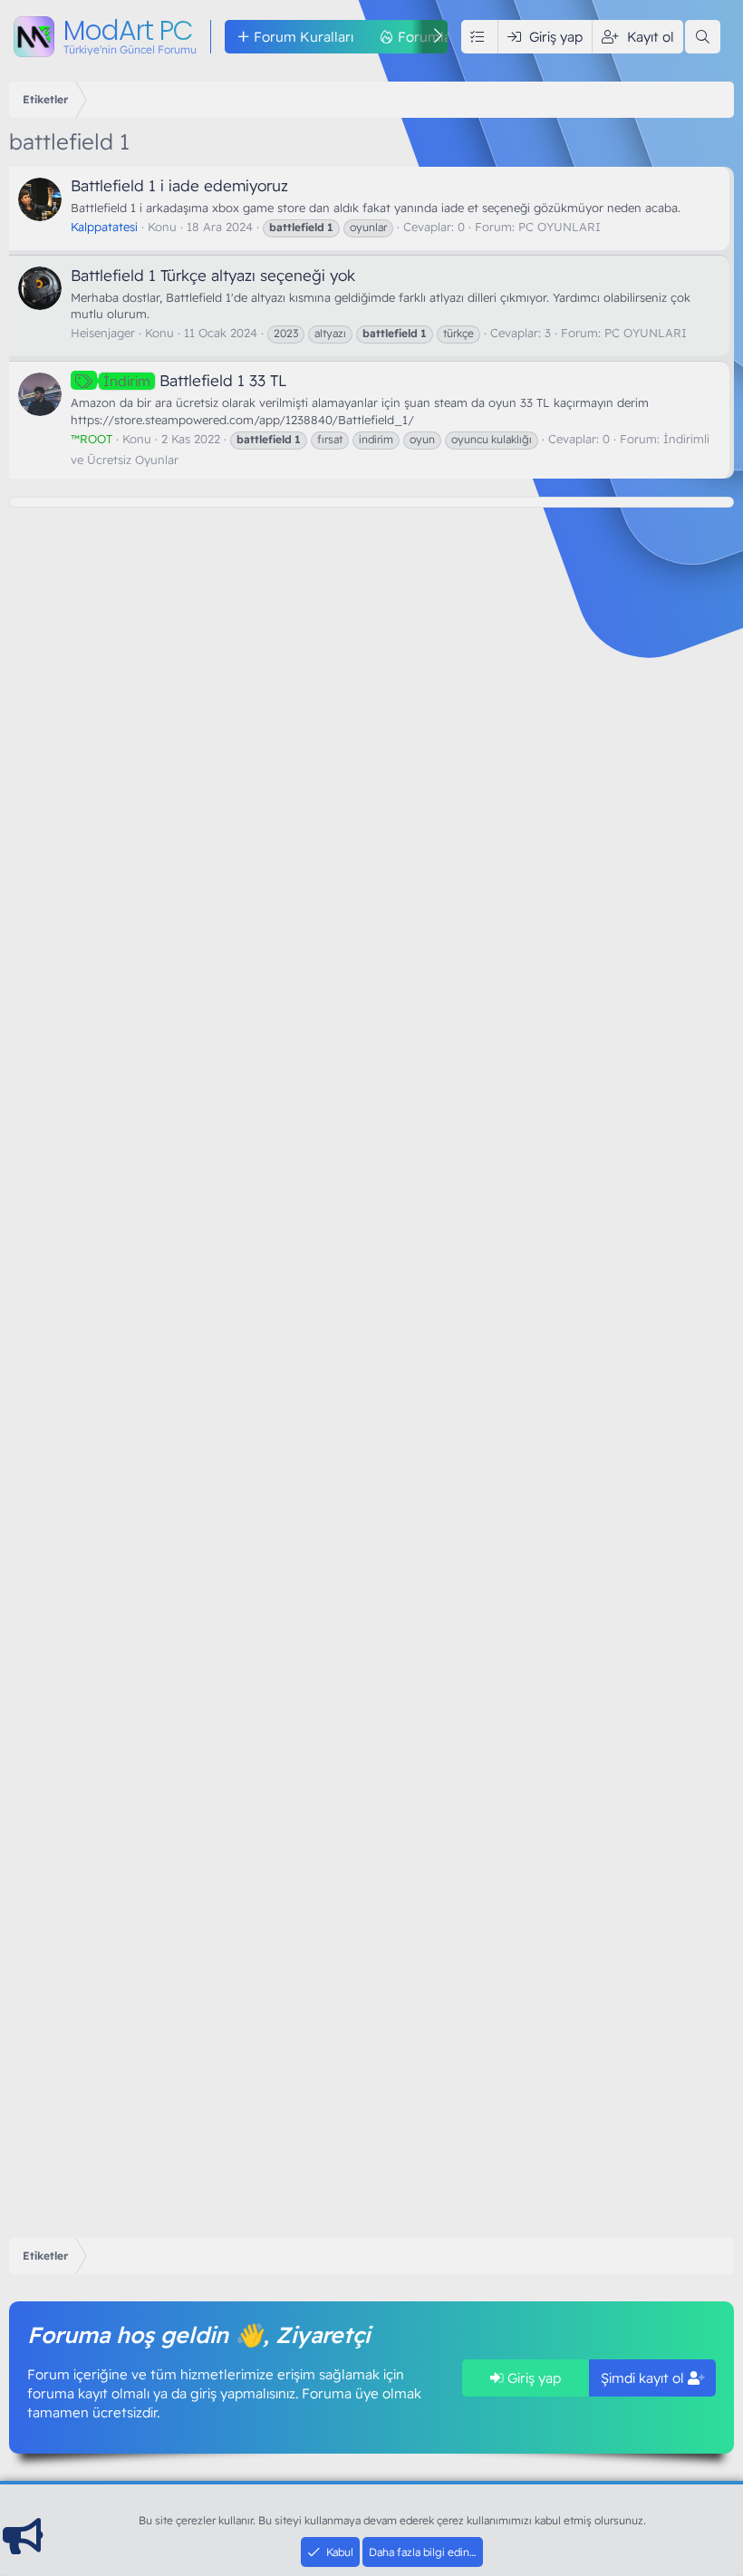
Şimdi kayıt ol (644, 2378)
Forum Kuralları (304, 37)
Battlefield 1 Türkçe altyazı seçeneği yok (213, 275)
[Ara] (703, 37)
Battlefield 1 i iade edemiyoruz (179, 185)
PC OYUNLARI (560, 227)
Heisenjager (103, 333)
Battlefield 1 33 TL (195, 380)
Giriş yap (532, 2378)
